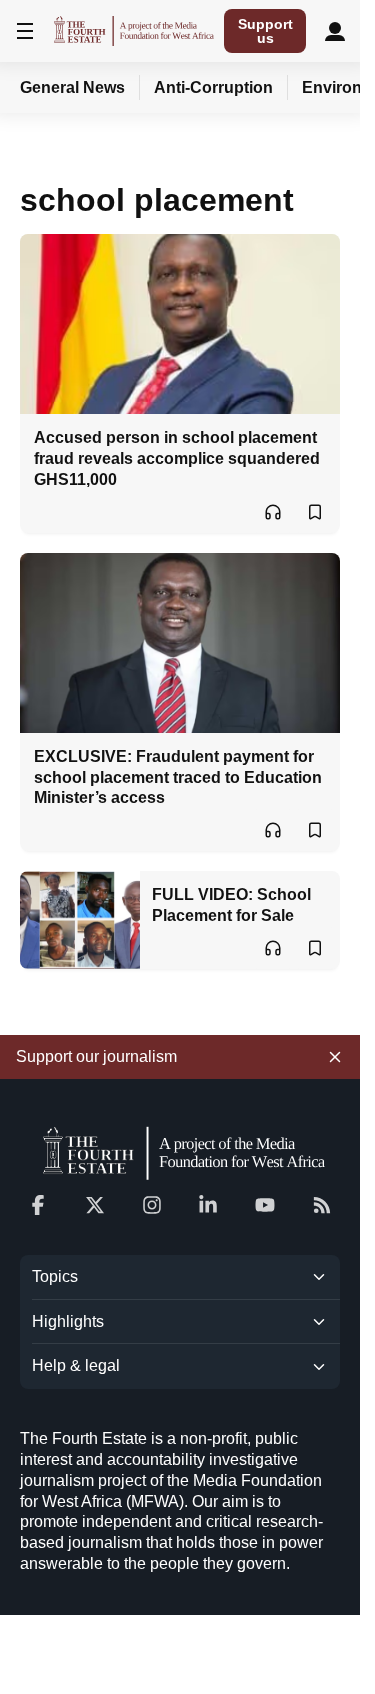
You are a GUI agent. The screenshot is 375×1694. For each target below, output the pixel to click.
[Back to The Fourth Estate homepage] (180, 1152)
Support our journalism (96, 1056)
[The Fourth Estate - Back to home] (134, 31)
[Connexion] (335, 31)
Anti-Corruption (213, 87)
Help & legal (76, 1365)
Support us (265, 31)
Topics (55, 1276)
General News (72, 87)
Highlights (68, 1321)
